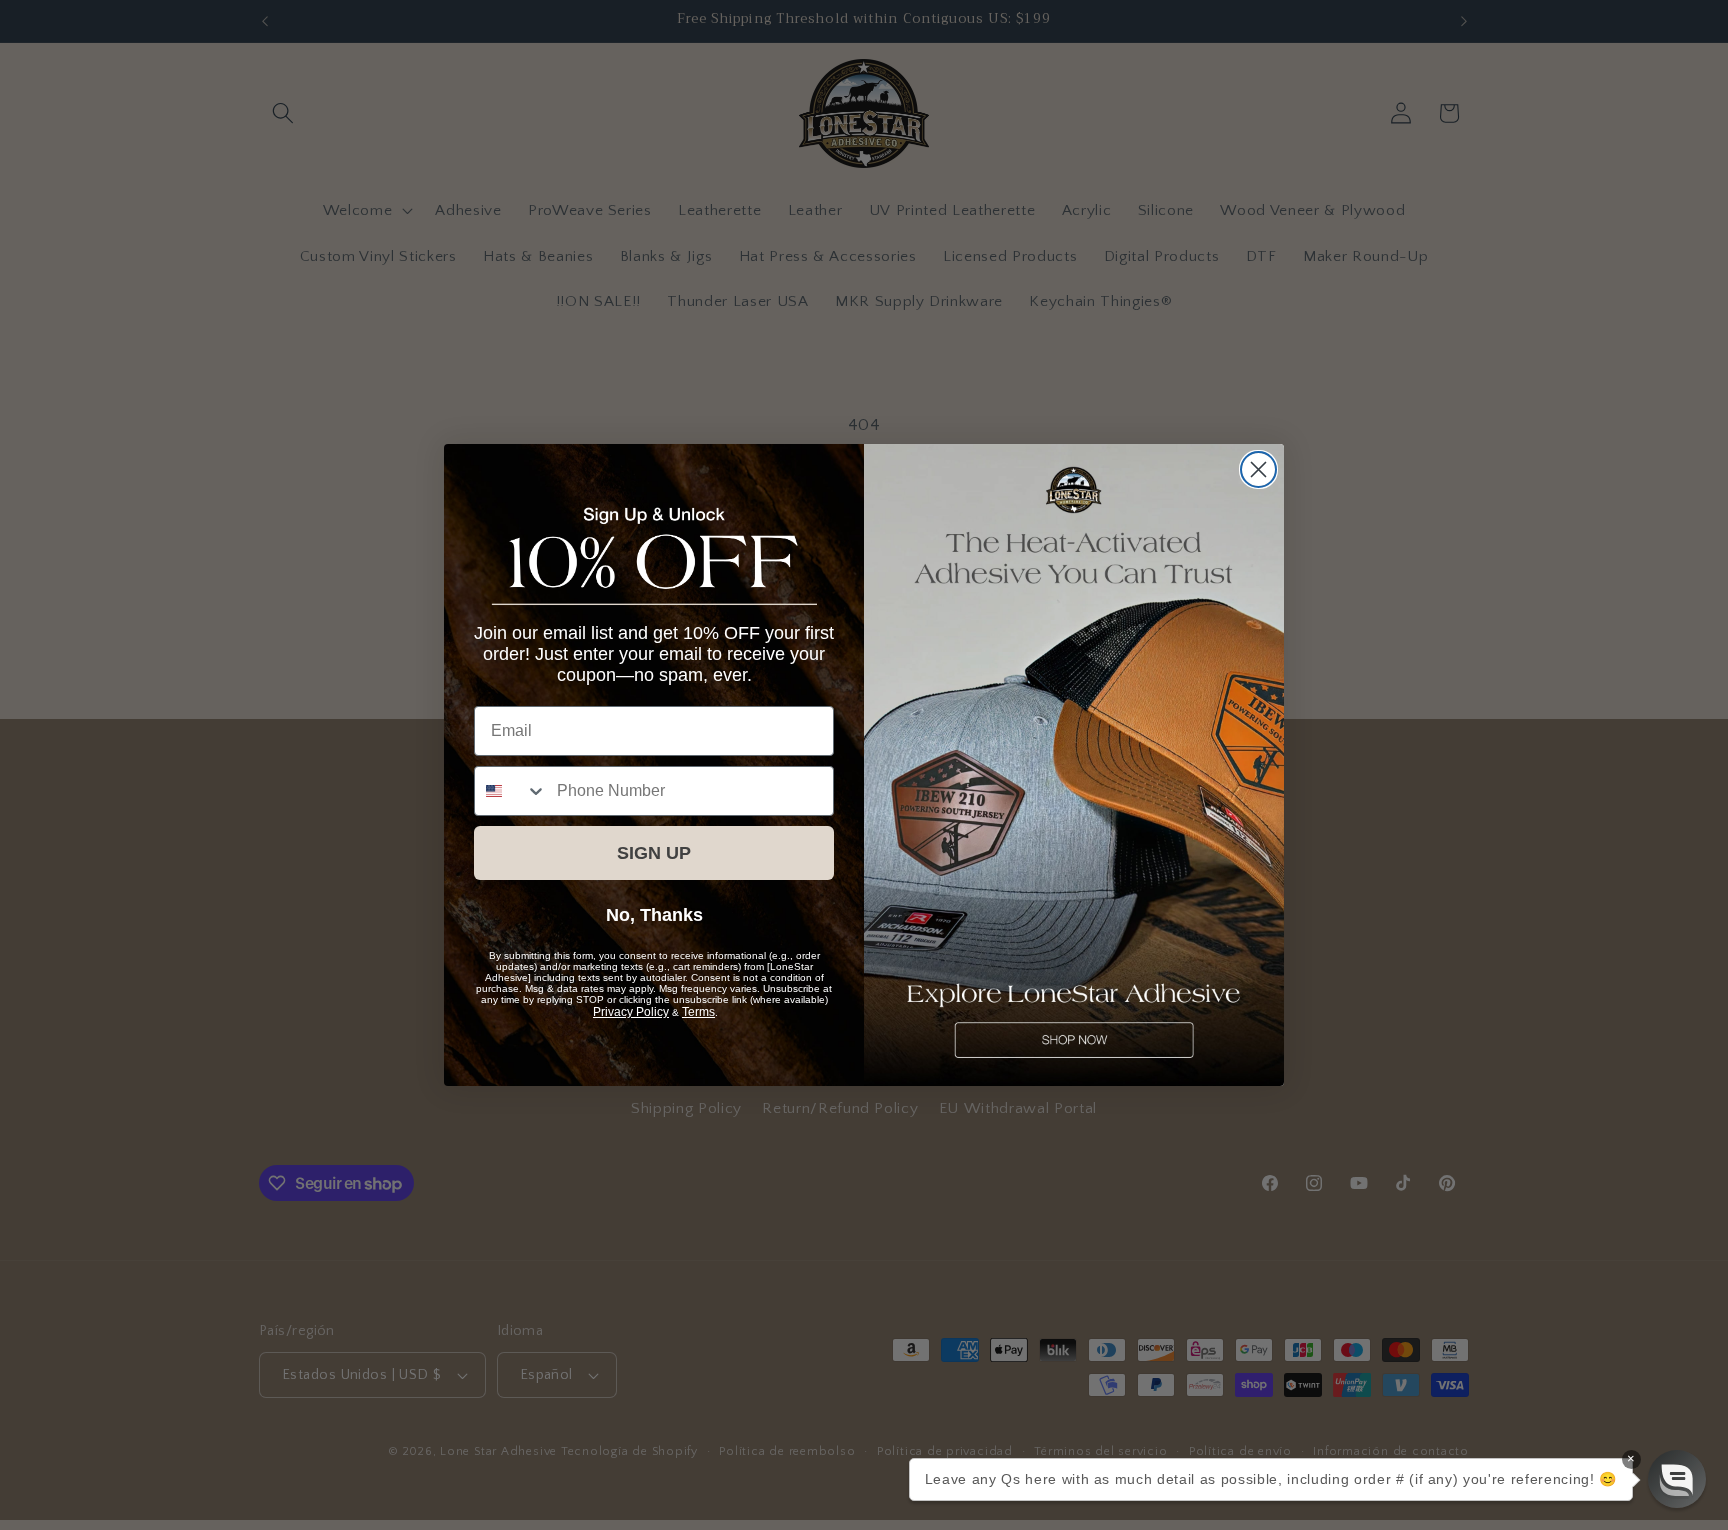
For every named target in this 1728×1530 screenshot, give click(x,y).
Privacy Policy (631, 1012)
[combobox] (511, 791)
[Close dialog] (1258, 469)
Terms (698, 1012)
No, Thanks (654, 915)
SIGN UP (654, 853)
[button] (1677, 1479)
